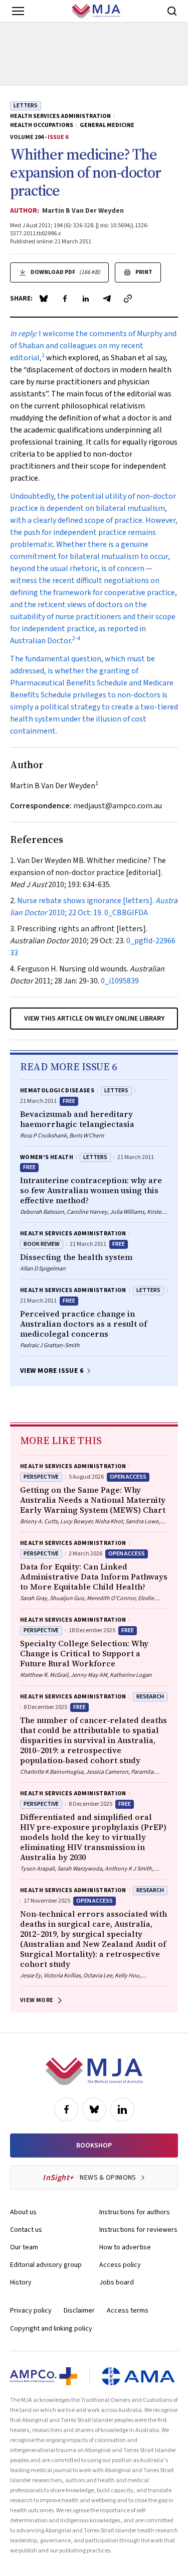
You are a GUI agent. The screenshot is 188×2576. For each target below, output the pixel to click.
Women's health (47, 1157)
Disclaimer (79, 2311)
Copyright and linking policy (51, 2329)
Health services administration (60, 116)
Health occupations (42, 125)
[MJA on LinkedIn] (122, 2109)
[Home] (96, 11)
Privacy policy (31, 2311)
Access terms (128, 2311)
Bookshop (94, 2145)
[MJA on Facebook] (66, 2109)
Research (150, 1697)
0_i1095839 (120, 981)
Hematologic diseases (57, 1091)
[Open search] (172, 11)
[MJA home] (94, 2071)
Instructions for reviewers (138, 2230)
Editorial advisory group (46, 2265)
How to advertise (125, 2247)
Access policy (120, 2265)
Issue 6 (58, 137)
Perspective (41, 1477)
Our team (24, 2247)
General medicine (107, 125)
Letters (26, 106)
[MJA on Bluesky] (94, 2109)
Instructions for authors (135, 2212)
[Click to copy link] (128, 299)
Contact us (26, 2230)
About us (23, 2212)
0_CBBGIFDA (126, 913)
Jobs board (117, 2282)
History (21, 2282)
